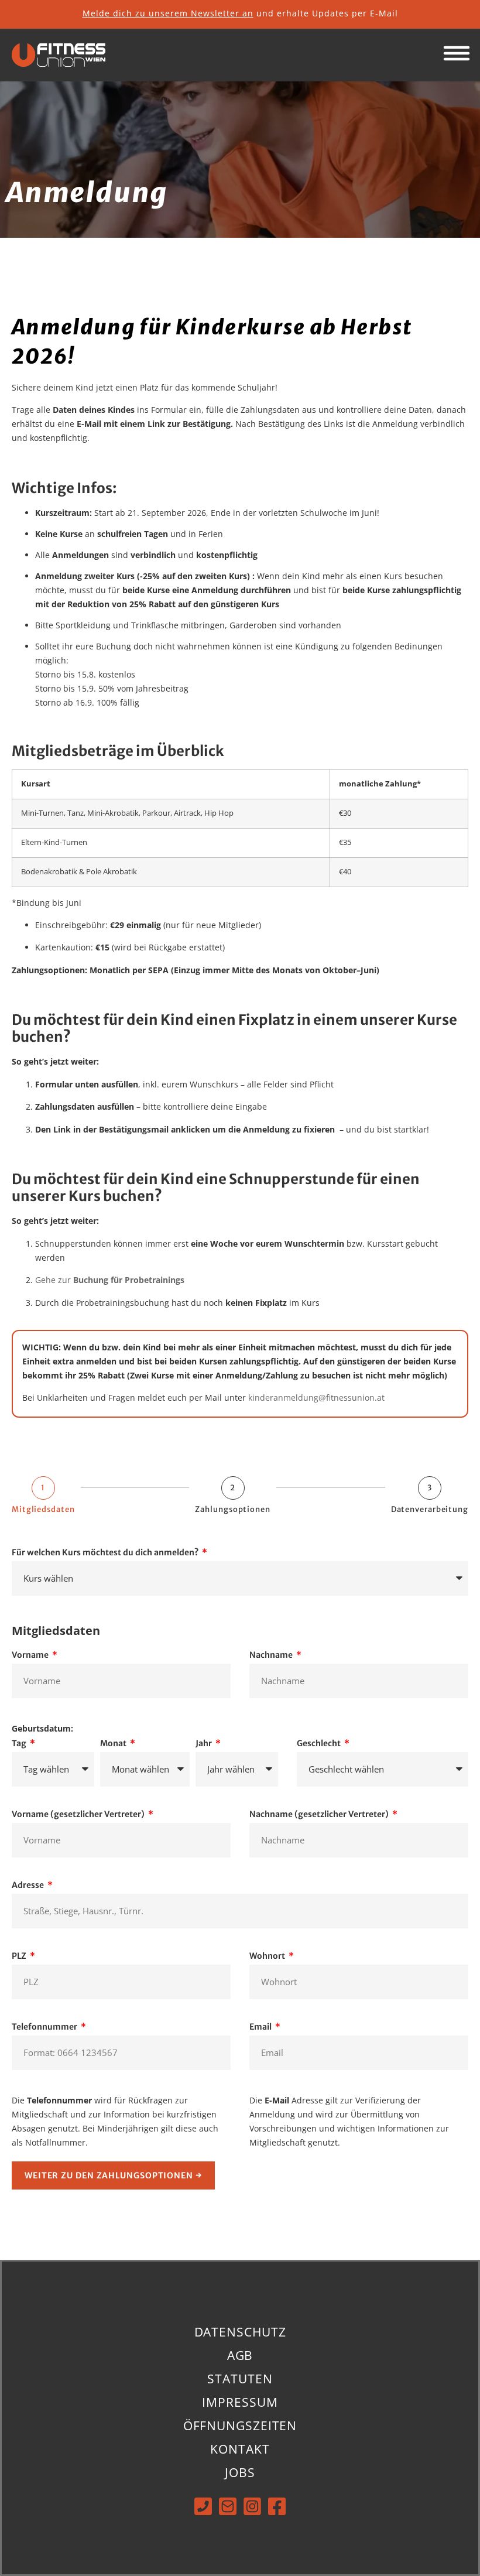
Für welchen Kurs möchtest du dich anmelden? (106, 1553)
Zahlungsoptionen (232, 1509)
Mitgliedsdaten (43, 1509)
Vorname (31, 1655)
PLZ (20, 1956)
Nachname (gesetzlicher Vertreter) (320, 1815)
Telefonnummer (45, 2027)
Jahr (205, 1744)
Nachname (272, 1655)
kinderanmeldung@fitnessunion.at (316, 1398)
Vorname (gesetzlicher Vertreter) (79, 1815)
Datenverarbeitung (430, 1509)
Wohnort (268, 1956)
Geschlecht (320, 1744)
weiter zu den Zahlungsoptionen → (113, 2175)
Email (261, 2027)
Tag (20, 1744)
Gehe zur (110, 1280)
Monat (114, 1744)
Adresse (29, 1886)
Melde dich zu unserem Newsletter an (168, 13)
